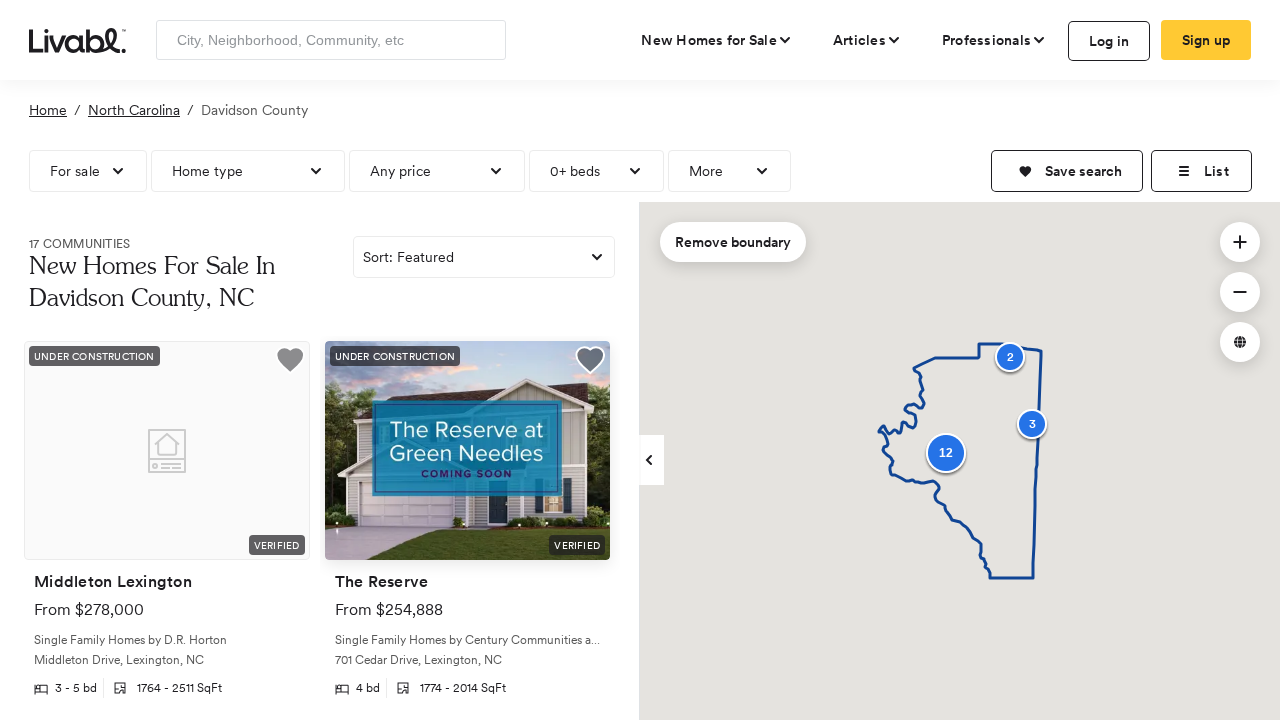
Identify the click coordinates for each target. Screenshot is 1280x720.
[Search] (483, 40)
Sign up (1206, 40)
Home (48, 110)
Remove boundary (733, 242)
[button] (1067, 171)
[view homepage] (77, 39)
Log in (1109, 41)
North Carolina (134, 110)
